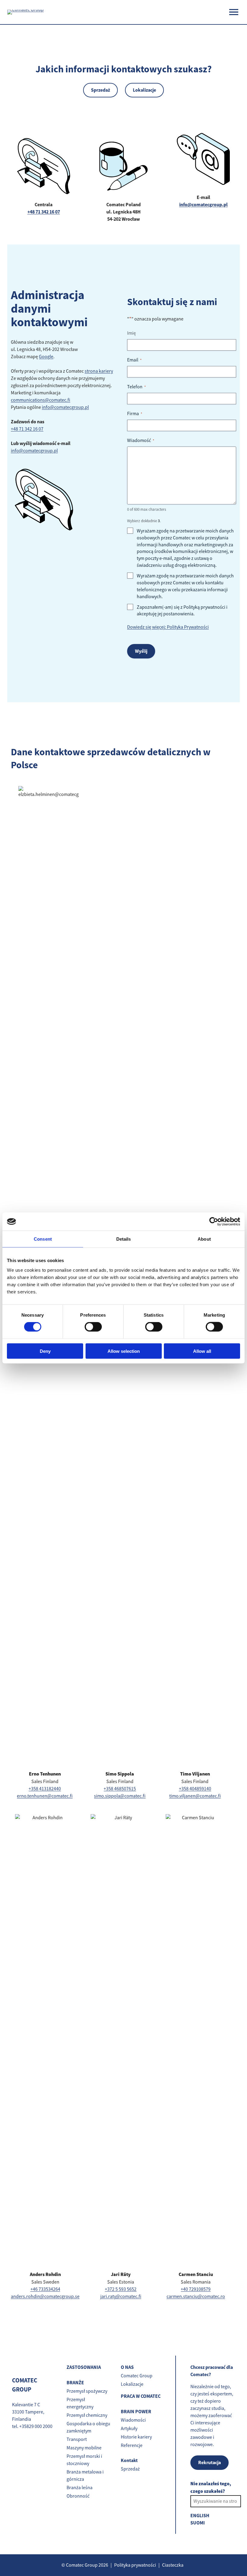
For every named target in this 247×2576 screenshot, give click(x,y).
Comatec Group (137, 2376)
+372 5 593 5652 (121, 2289)
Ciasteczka (173, 2565)
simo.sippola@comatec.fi (120, 1796)
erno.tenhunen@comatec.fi (45, 1796)
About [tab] (204, 1239)
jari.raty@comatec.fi (121, 2297)
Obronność (78, 2496)
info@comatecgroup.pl (203, 205)
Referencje (132, 2445)
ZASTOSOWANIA (84, 2367)
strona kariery (99, 371)
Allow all (202, 1351)
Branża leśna (80, 2488)
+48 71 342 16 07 (27, 429)
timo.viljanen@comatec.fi (195, 1796)
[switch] (93, 1327)
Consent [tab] (43, 1239)
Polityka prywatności (135, 2565)
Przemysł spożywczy (87, 2391)
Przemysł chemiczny (87, 2415)
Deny (45, 1351)
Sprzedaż (100, 90)
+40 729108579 (196, 2289)
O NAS (127, 2367)
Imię (131, 333)
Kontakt (129, 2460)
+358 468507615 (120, 1789)
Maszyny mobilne (84, 2448)
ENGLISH (200, 2516)
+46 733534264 (45, 2289)
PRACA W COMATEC (141, 2396)
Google (46, 357)
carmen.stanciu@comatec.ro (196, 2297)
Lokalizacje (144, 90)
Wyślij (141, 651)
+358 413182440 (45, 1789)
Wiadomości (133, 2420)
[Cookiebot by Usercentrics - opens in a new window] (214, 1222)
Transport (77, 2439)
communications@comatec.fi (41, 400)
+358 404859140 (195, 1789)
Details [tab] (124, 1239)
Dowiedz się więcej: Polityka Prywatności (168, 627)
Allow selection (124, 1351)
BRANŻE (75, 2383)
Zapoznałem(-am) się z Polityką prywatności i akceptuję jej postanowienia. (182, 611)
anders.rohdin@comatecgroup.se (45, 2297)
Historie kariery (136, 2437)
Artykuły (129, 2429)
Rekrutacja (209, 2462)
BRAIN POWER (136, 2412)
